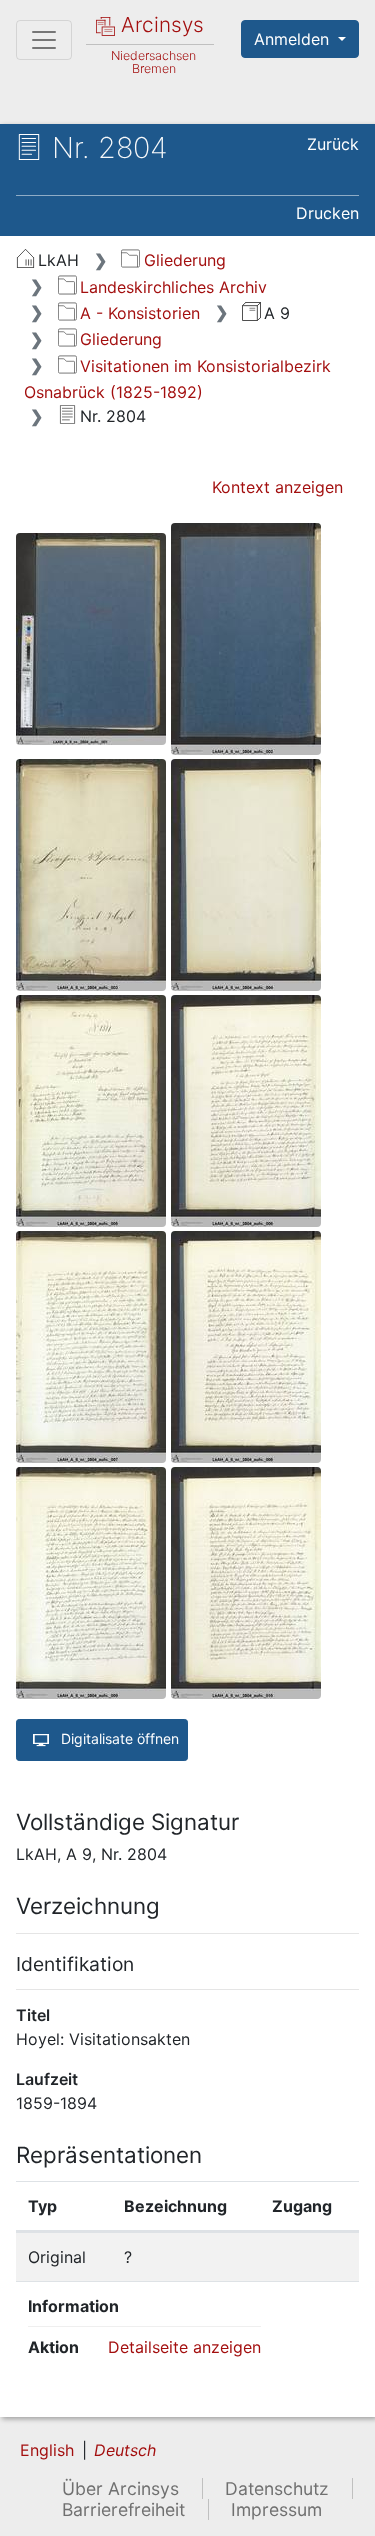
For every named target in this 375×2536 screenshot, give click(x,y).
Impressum (276, 2509)
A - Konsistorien (140, 313)
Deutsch (125, 2450)
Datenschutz (277, 2488)
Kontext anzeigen (277, 487)
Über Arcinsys (120, 2488)
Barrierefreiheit (123, 2509)
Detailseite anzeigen (184, 2347)
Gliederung (184, 260)
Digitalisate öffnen (118, 1738)
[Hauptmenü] (44, 40)
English (47, 2450)
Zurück (333, 144)
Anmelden (294, 39)
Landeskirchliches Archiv (173, 287)
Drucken (327, 213)
